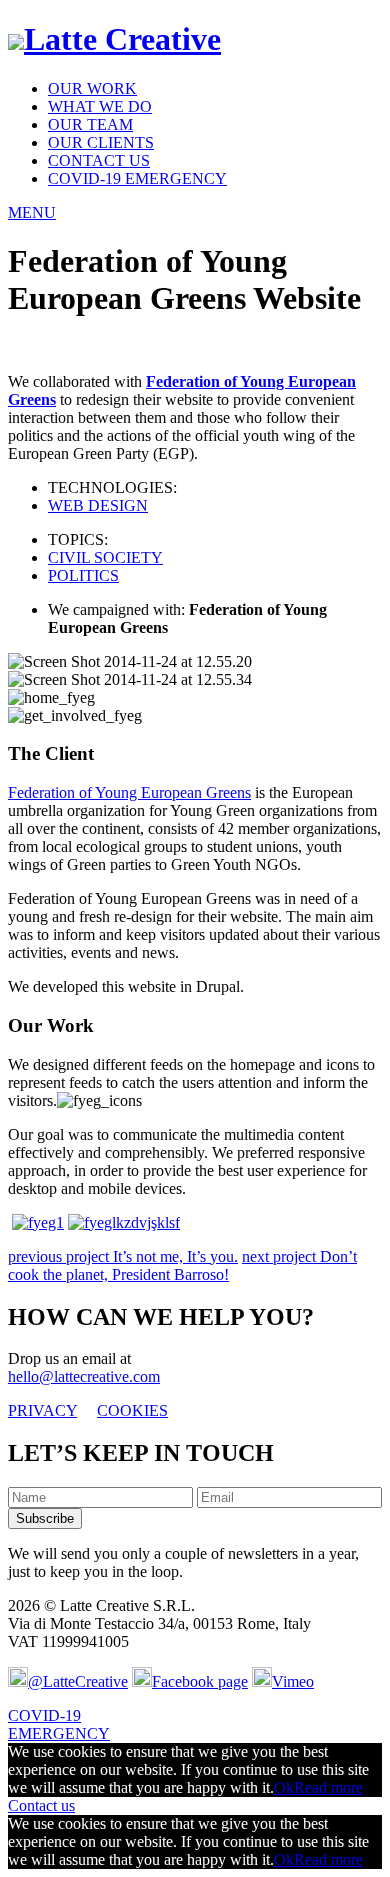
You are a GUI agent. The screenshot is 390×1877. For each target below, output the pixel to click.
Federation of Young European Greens (129, 792)
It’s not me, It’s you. (123, 1256)
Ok (284, 1787)
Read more (328, 1787)
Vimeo (293, 1681)
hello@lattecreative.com (84, 1376)
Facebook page (200, 1681)
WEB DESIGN (98, 505)
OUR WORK (92, 88)
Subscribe (45, 1518)
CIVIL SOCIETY (105, 557)
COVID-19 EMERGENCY (137, 178)
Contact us (41, 1805)
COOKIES (132, 1410)
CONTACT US (99, 160)
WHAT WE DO (100, 106)
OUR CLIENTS (101, 142)
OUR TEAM (90, 124)
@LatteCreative (78, 1681)
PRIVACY (42, 1410)
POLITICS (83, 575)
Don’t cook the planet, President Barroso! (182, 1265)
